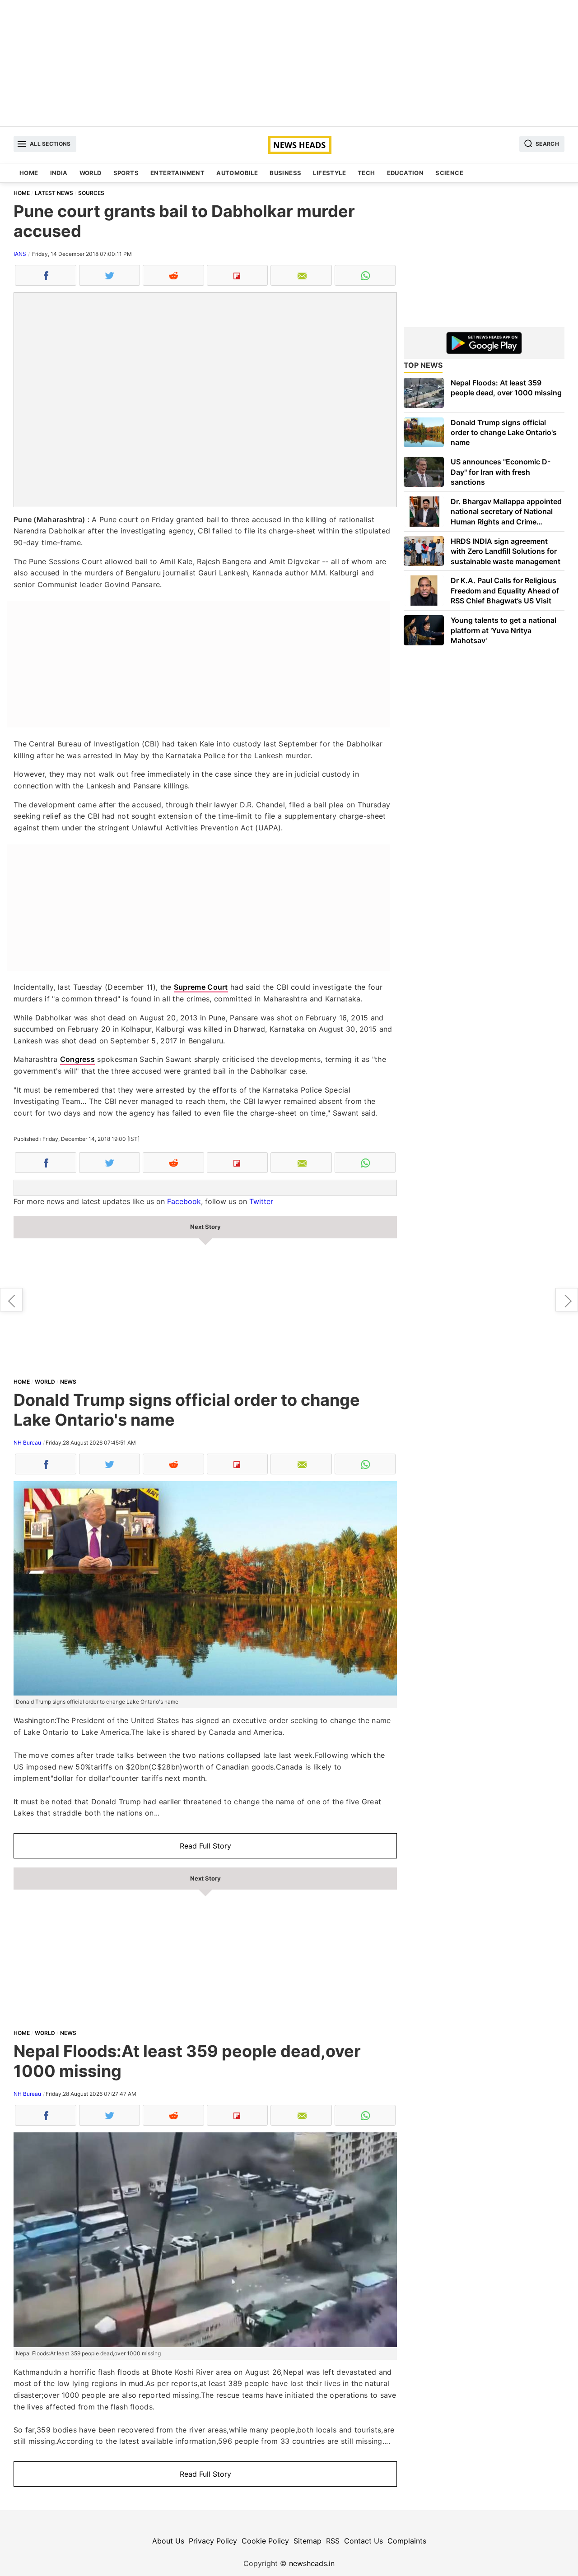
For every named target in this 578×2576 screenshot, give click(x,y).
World (91, 173)
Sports (126, 173)
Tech (366, 173)
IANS (20, 254)
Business (285, 173)
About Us (168, 2541)
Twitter (261, 1201)
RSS (333, 2541)
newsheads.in (312, 2563)
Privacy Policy (213, 2541)
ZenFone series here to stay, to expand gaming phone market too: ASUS (11, 1300)
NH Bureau (27, 1443)
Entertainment (177, 173)
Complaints (407, 2541)
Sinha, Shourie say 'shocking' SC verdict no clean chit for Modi (567, 1300)
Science (449, 173)
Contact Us (364, 2541)
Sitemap (308, 2541)
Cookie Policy (265, 2541)
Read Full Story (205, 1846)
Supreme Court (201, 987)
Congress (77, 1059)
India (59, 173)
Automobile (237, 173)
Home (29, 173)
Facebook (184, 1201)
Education (406, 173)
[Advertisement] (289, 63)
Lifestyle (329, 173)
